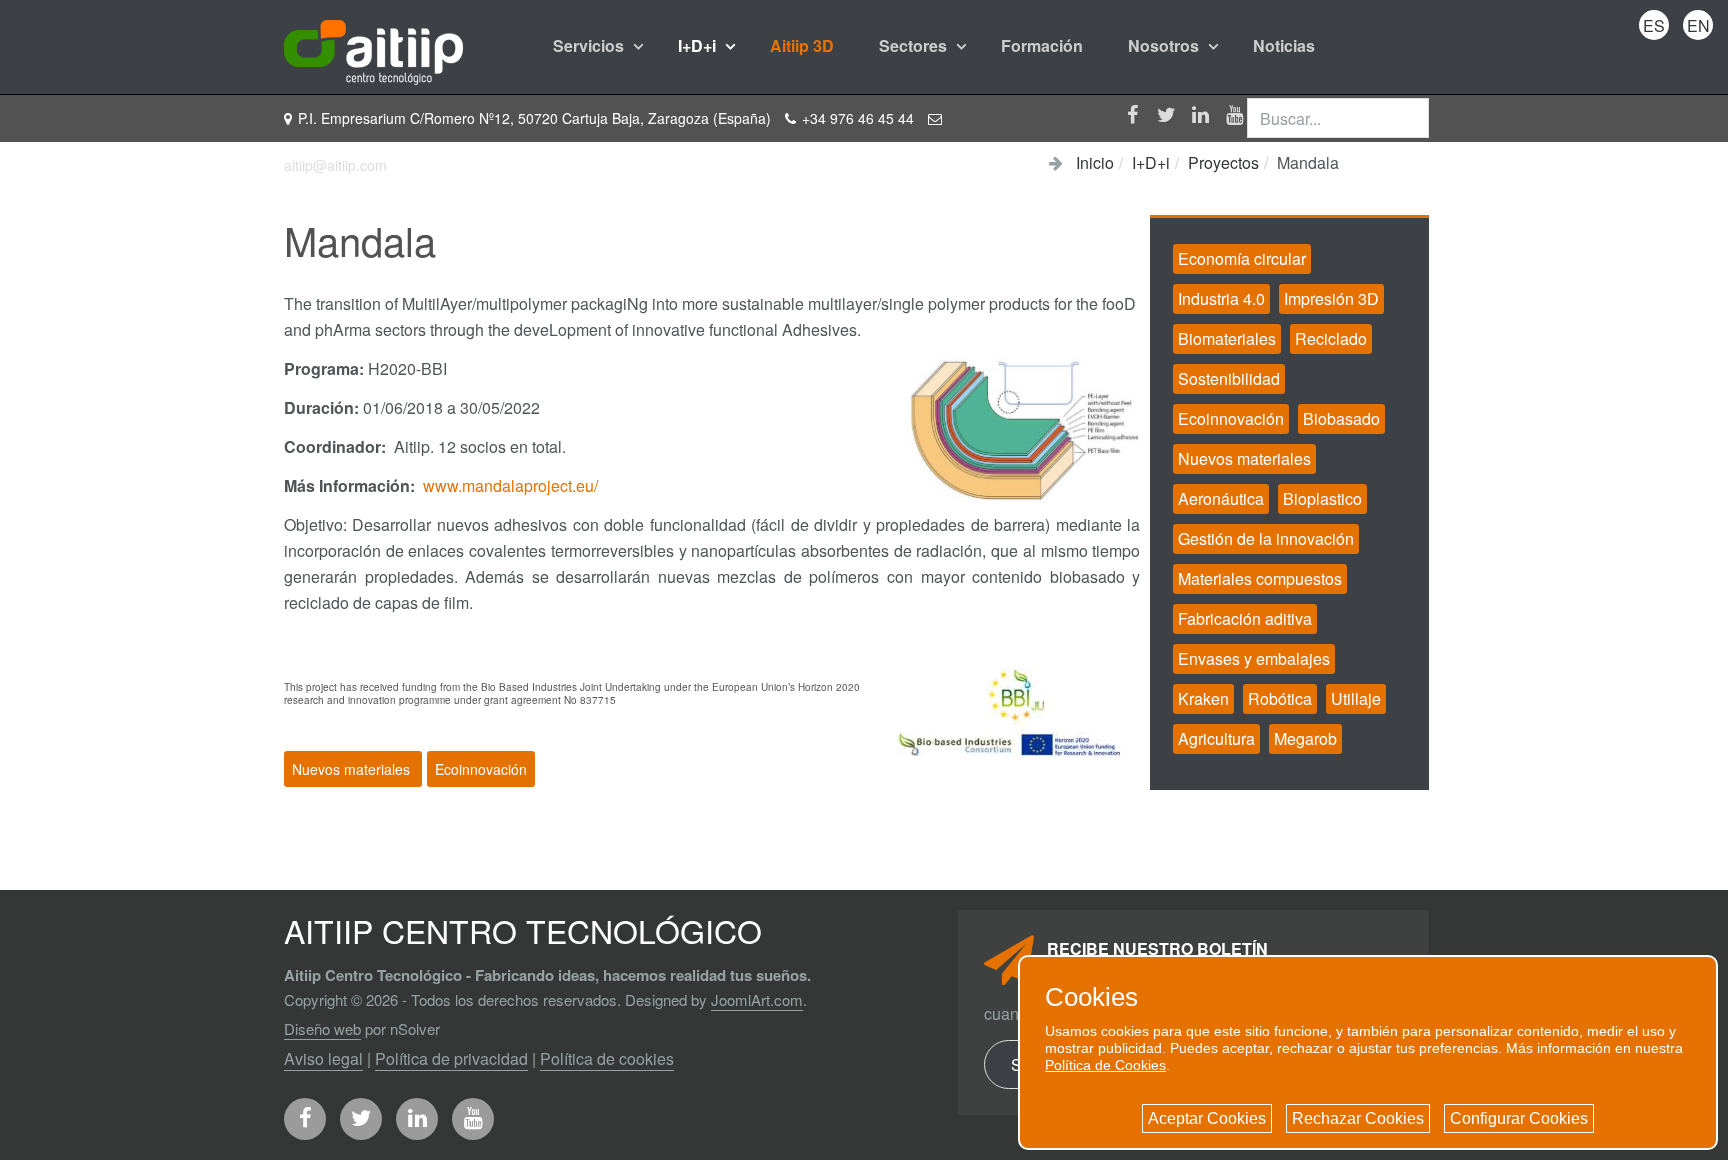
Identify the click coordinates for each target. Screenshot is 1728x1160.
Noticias (1284, 45)
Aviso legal (323, 1058)
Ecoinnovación (481, 769)
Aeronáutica (1221, 498)
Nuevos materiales (353, 769)
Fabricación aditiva (1245, 618)
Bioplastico (1322, 498)
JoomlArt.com (757, 999)
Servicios (590, 45)
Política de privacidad (451, 1058)
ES (1654, 25)
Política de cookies (607, 1058)
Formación (1042, 45)
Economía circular (1242, 258)
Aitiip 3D (802, 45)
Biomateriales (1227, 338)
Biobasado (1341, 418)
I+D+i (699, 45)
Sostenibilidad (1229, 378)
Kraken (1203, 698)
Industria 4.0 (1221, 298)
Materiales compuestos (1260, 578)
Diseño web (322, 1028)
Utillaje (1356, 698)
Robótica (1280, 698)
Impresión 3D (1331, 298)
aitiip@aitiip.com (335, 165)
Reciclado (1331, 338)
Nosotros (1165, 45)
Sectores (915, 45)
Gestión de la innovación (1266, 538)
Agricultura (1216, 738)
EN (1698, 25)
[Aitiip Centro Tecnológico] (373, 46)
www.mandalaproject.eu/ (510, 485)
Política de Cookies (1105, 1065)
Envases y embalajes (1254, 658)
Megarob (1305, 738)
